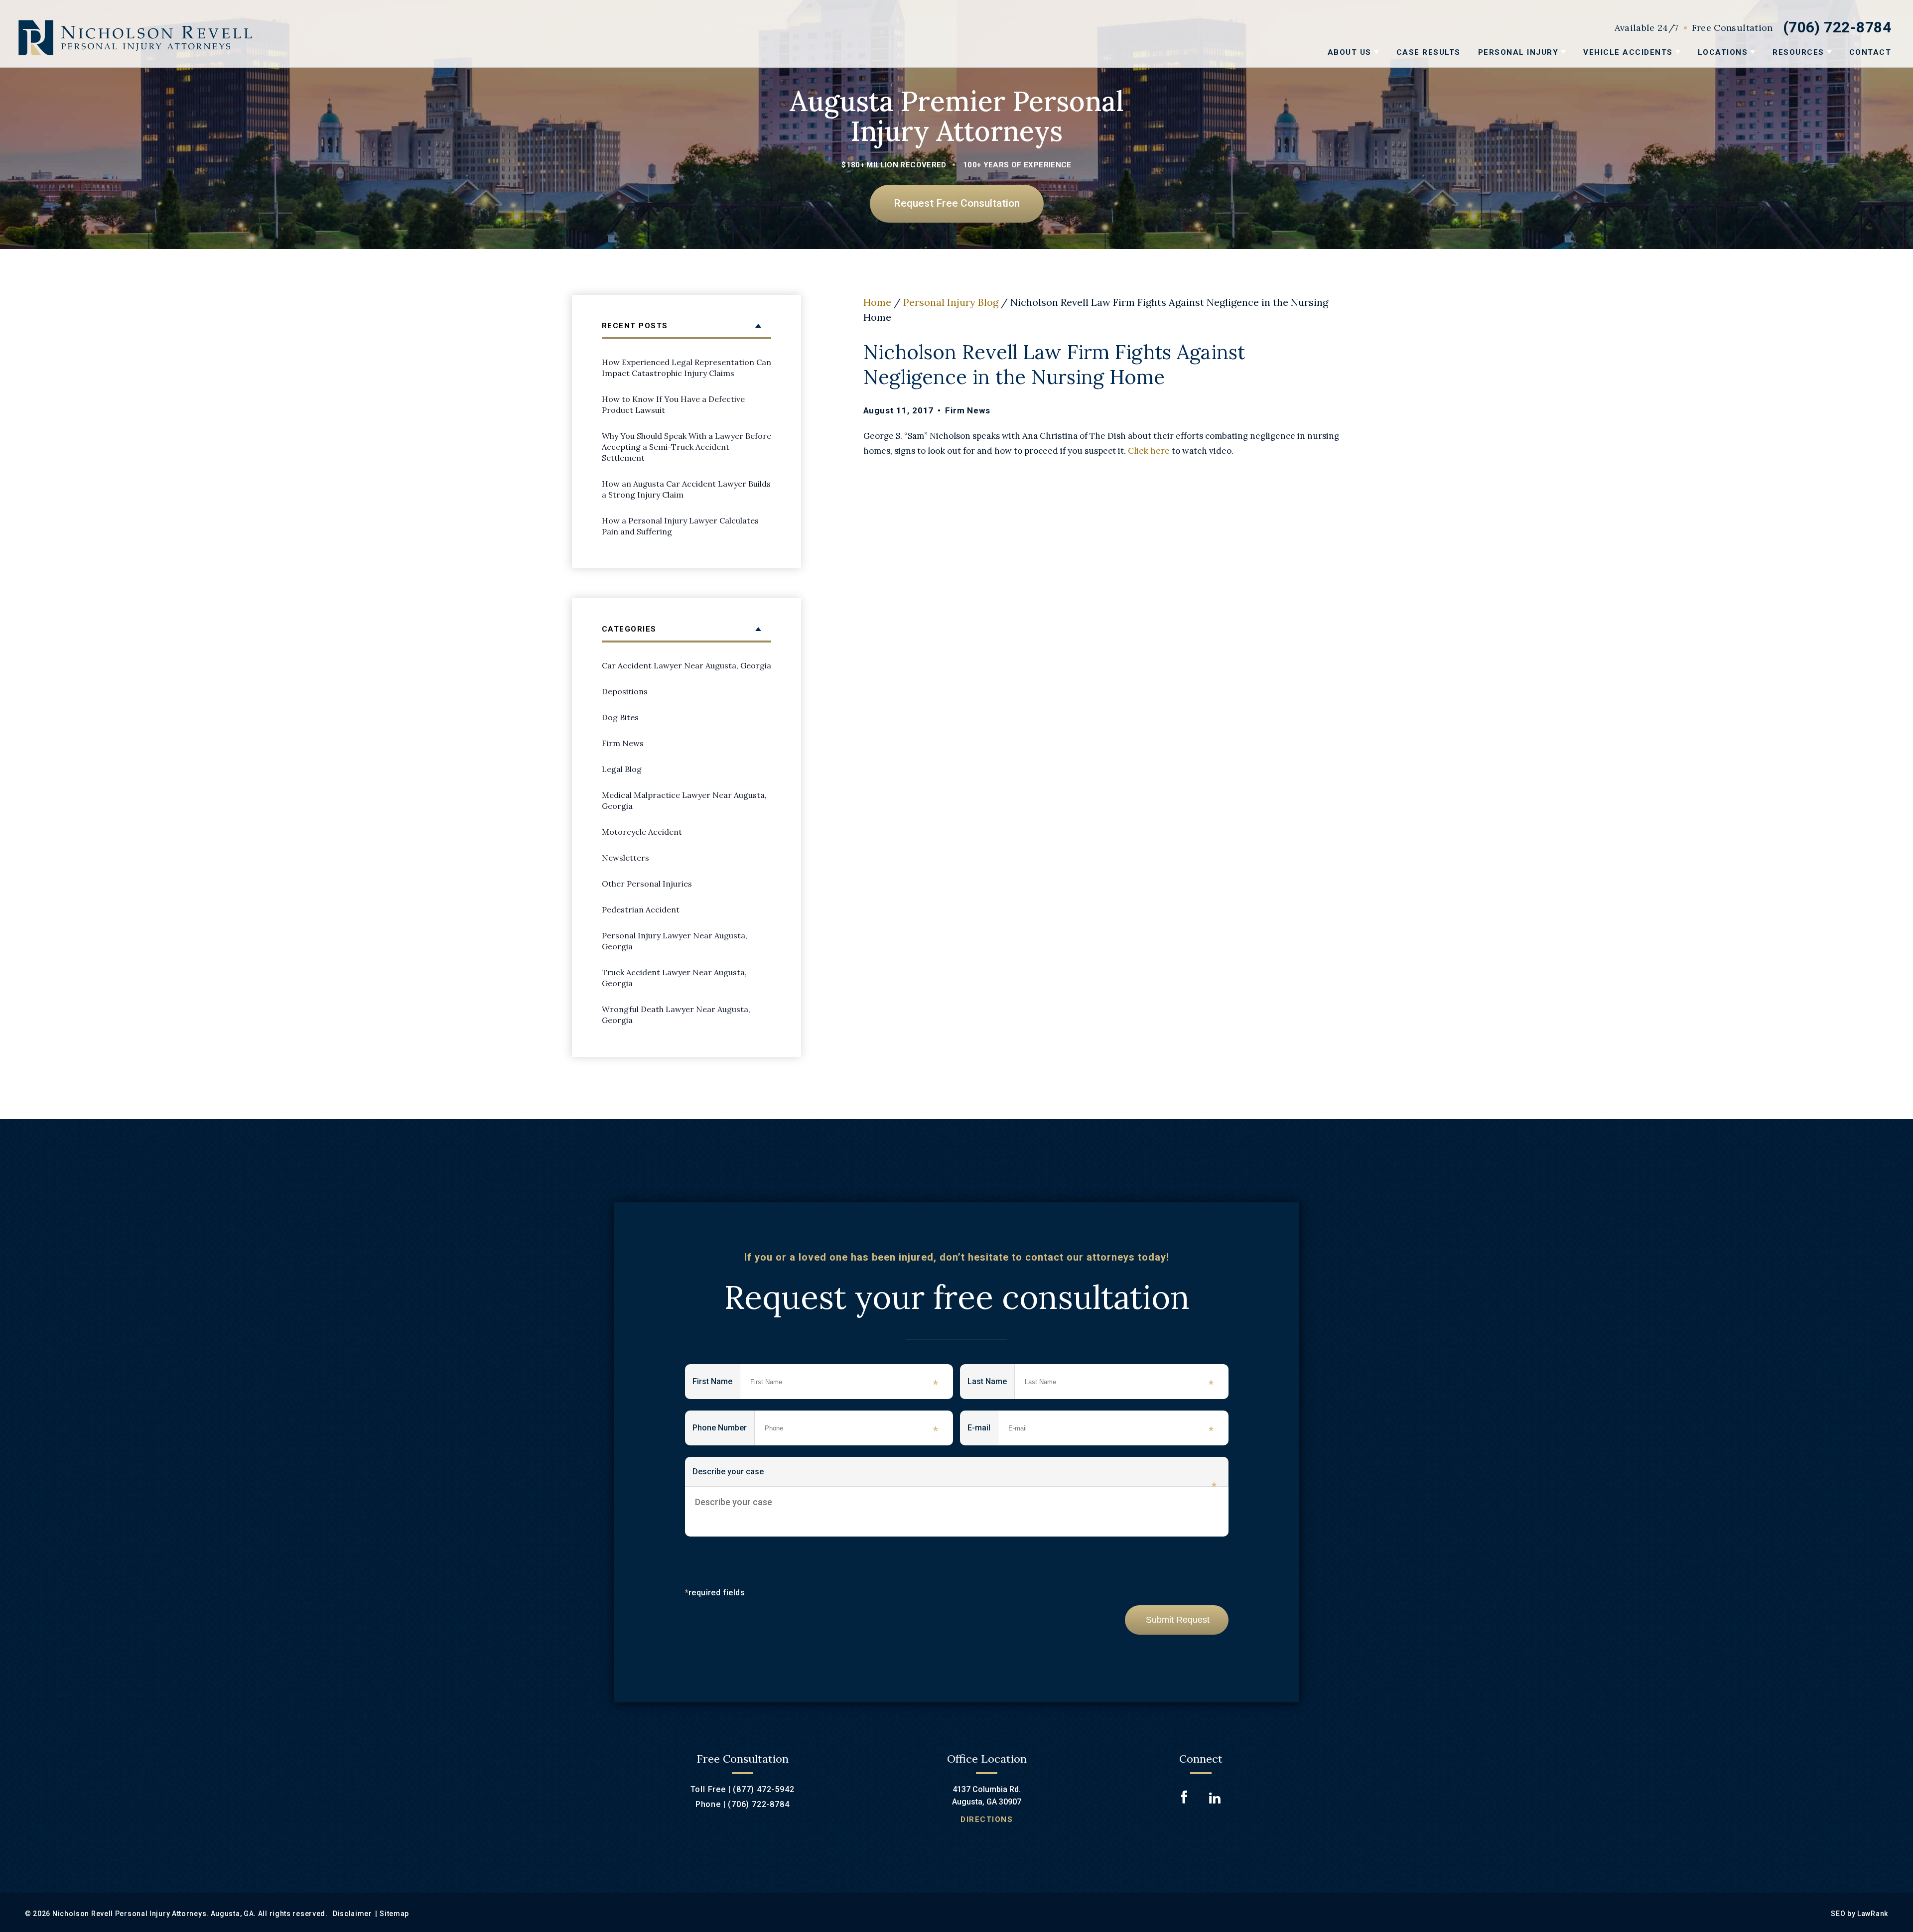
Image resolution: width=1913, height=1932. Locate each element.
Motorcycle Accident (642, 832)
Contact (1870, 52)
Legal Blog (622, 769)
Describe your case (955, 1477)
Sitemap (394, 1914)
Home (877, 302)
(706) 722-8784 (1837, 27)
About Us (1350, 52)
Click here (1149, 451)
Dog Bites (620, 717)
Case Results (1429, 52)
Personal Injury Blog (951, 302)
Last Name (991, 1384)
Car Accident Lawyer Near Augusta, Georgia (686, 665)
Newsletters (625, 858)
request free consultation (957, 203)
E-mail (983, 1430)
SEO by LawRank (1859, 1914)
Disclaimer (352, 1914)
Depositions (625, 691)
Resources (1798, 52)
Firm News (968, 410)
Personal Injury (1518, 52)
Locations (1723, 52)
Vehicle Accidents (1628, 52)
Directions (987, 1819)
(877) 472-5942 (763, 1789)
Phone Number (724, 1430)
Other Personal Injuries (647, 884)
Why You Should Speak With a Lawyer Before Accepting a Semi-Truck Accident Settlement (686, 447)
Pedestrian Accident (641, 909)
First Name (716, 1384)
